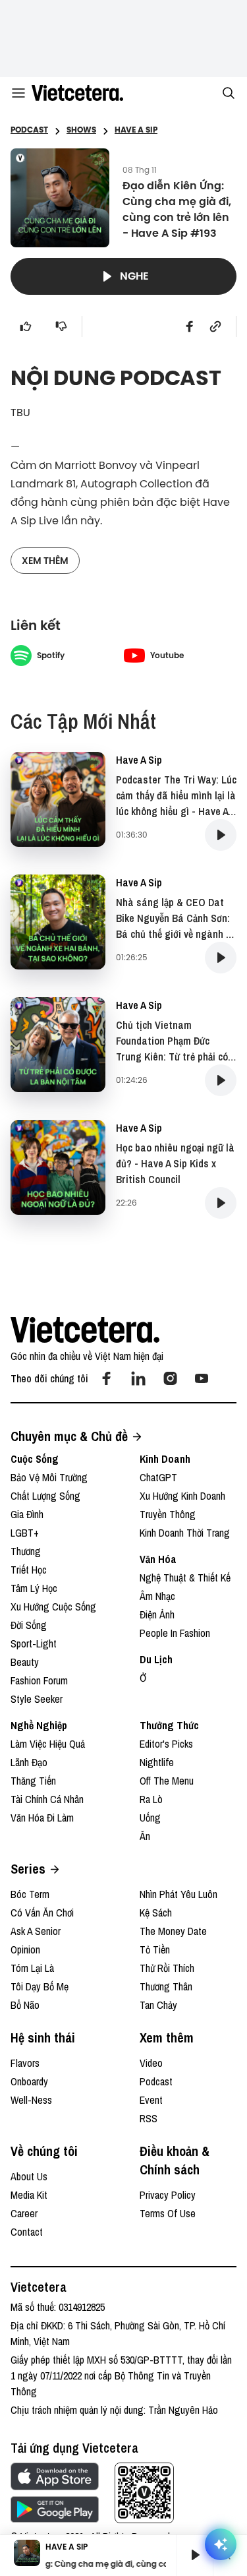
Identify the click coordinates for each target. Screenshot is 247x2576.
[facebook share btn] (190, 326)
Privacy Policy (168, 2195)
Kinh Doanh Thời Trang (185, 1533)
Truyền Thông (168, 1514)
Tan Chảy (158, 2005)
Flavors (25, 2063)
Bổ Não (25, 2005)
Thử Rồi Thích (167, 1968)
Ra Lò (151, 1799)
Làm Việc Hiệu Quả (48, 1744)
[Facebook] (107, 1378)
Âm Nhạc (157, 1596)
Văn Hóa (158, 1559)
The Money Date (173, 1931)
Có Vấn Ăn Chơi (42, 1913)
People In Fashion (175, 1633)
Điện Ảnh (157, 1614)
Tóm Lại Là (32, 1968)
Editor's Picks (166, 1744)
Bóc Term (30, 1894)
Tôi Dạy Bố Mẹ (40, 1986)
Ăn (145, 1836)
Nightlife (157, 1762)
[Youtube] (202, 1378)
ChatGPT (158, 1477)
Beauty (25, 1662)
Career (24, 2213)
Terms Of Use (168, 2213)
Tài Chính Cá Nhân (47, 1799)
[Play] (195, 2555)
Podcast (156, 2081)
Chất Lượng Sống (45, 1496)
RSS (149, 2118)
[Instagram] (170, 1378)
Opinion (25, 1949)
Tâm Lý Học (34, 1588)
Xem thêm (45, 561)
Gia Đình (27, 1514)
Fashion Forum (39, 1680)
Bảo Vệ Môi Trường (49, 1477)
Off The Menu (167, 1781)
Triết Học (29, 1570)
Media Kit (29, 2195)
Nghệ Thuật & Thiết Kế (185, 1578)
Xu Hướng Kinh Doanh (182, 1496)
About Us (29, 2176)
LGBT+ (25, 1533)
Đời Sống (29, 1625)
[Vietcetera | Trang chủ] (77, 93)
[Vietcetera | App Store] (55, 2476)
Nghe (134, 276)
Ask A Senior (36, 1931)
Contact (27, 2232)
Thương (26, 1551)
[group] (190, 2555)
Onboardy (29, 2081)
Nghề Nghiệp (39, 1725)
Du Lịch (156, 1659)
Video (151, 2063)
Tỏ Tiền (155, 1949)
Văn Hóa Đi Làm (42, 1818)
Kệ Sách (156, 1913)
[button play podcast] (221, 835)
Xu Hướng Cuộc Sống (53, 1607)
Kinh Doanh (165, 1459)
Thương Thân (166, 1986)
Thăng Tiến (33, 1781)
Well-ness (31, 2100)
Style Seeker (37, 1699)
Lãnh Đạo (29, 1762)
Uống (150, 1818)
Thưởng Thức (169, 1725)
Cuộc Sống (35, 1459)
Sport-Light (34, 1643)
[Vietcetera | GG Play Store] (55, 2509)
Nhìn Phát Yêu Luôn (178, 1894)
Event (151, 2100)
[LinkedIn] (138, 1378)
